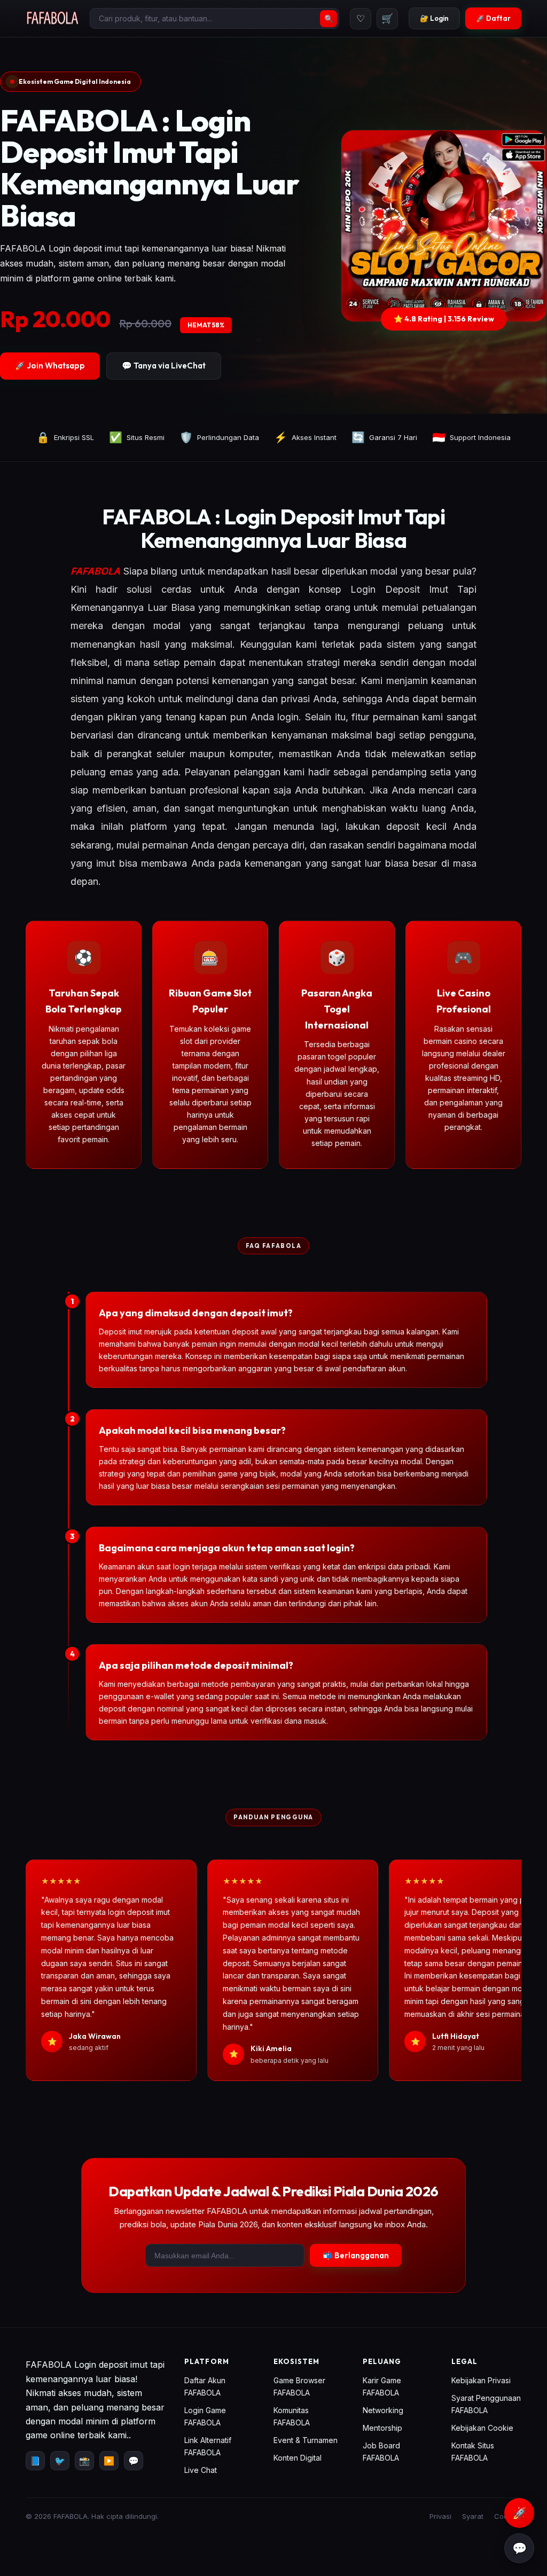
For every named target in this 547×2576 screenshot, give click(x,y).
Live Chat (201, 2470)
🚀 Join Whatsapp (50, 366)
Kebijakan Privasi (481, 2380)
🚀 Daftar (493, 18)
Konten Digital (298, 2458)
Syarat (473, 2516)
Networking (383, 2410)
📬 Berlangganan (356, 2255)
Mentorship (382, 2428)
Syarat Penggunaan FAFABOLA (486, 2404)
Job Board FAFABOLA (381, 2452)
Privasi (440, 2516)
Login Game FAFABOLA (205, 2416)
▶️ (109, 2461)
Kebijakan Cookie (482, 2428)
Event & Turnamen (306, 2440)
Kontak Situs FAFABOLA (473, 2452)
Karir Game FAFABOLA (382, 2386)
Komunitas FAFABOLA (292, 2416)
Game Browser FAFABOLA (299, 2386)
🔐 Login (434, 18)
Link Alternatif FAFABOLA (208, 2446)
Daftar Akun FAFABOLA (205, 2386)
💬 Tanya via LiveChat (164, 366)
